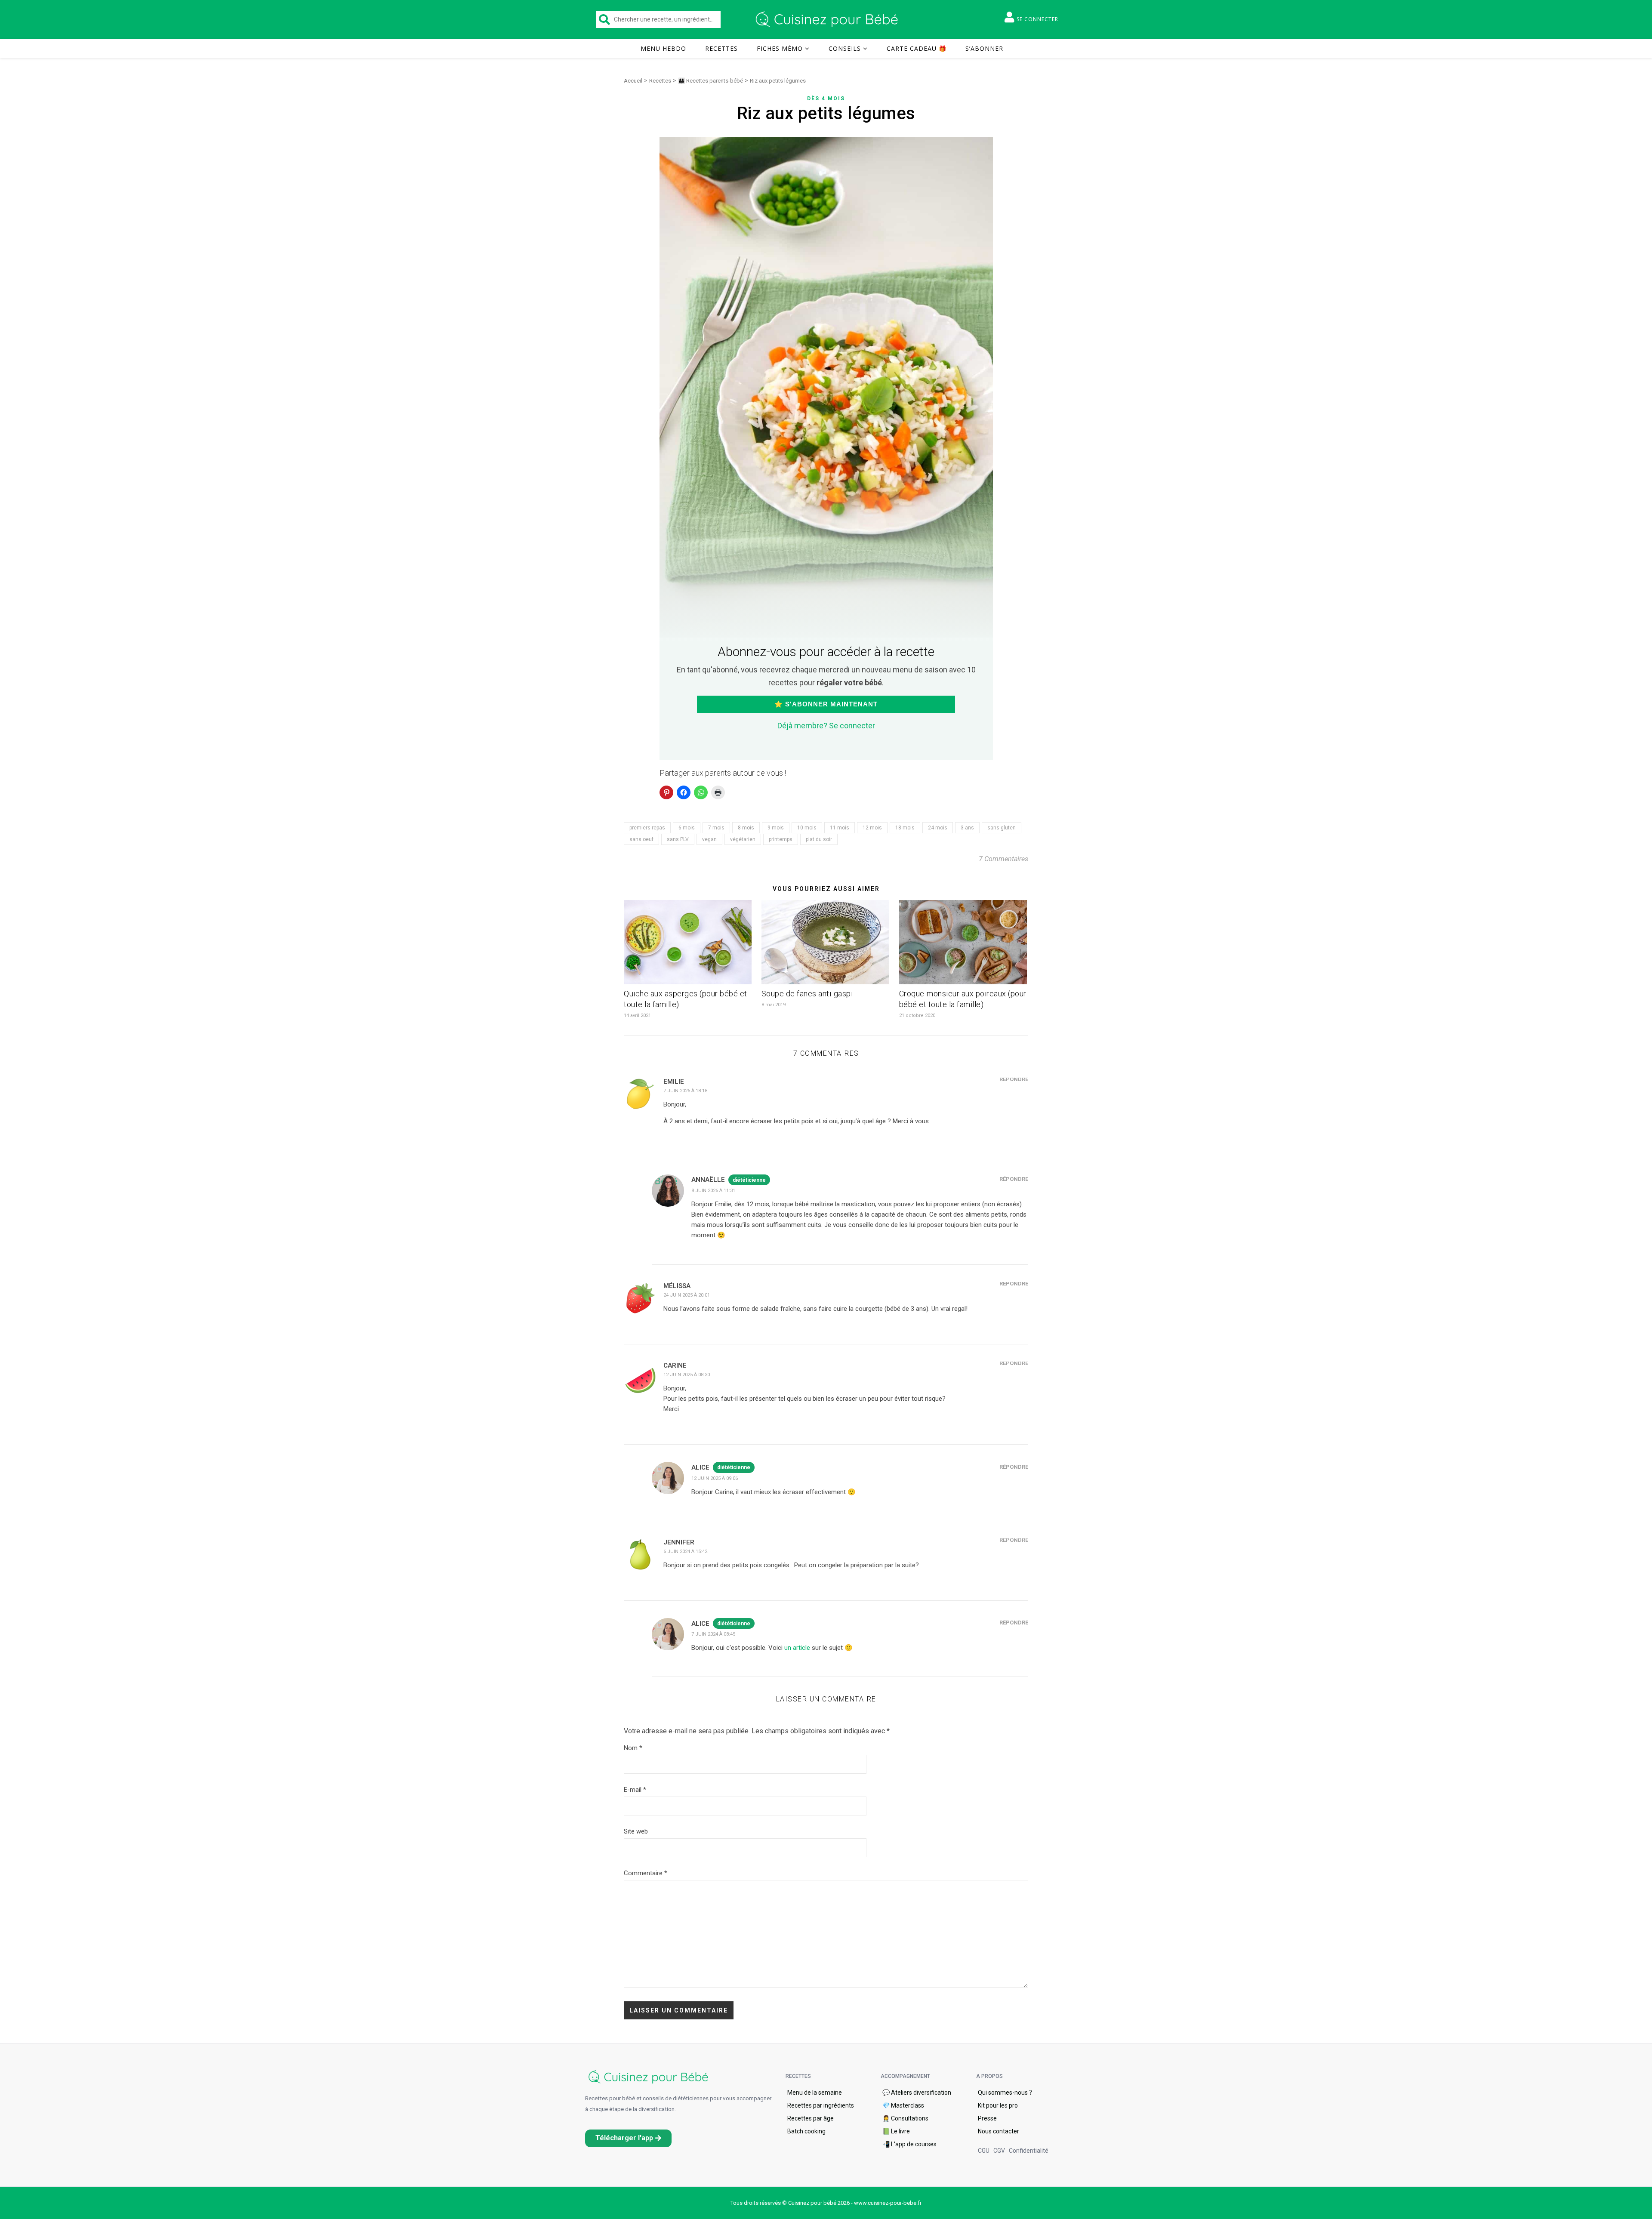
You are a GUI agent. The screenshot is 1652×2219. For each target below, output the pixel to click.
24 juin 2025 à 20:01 (687, 1295)
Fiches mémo (780, 48)
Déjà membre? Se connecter (826, 726)
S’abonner (984, 48)
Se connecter (1037, 19)
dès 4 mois (826, 99)
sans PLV (678, 839)
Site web (636, 1831)
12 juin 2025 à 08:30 (687, 1375)
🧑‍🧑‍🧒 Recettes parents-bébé (710, 81)
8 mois (746, 828)
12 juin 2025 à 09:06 (715, 1478)
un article (797, 1648)
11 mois (840, 828)
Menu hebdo (663, 48)
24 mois (938, 828)
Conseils (845, 48)
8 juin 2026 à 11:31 (713, 1191)
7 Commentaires (1003, 859)
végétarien (743, 839)
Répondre (1014, 1079)
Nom (633, 1748)
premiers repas (647, 828)
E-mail (635, 1790)
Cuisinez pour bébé (828, 19)
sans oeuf (641, 839)
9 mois (776, 828)
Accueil (633, 81)
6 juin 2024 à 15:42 (685, 1552)
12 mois (872, 828)
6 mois (687, 828)
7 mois (716, 828)
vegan (709, 839)
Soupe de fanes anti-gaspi (807, 994)
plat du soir (819, 839)
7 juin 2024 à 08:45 (713, 1634)
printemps (781, 839)
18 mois (905, 828)
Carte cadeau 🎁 (917, 48)
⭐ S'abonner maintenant (826, 704)
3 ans (967, 828)
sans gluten (1002, 828)
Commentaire (646, 1873)
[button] (628, 2138)
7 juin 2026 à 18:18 (685, 1091)
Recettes (721, 48)
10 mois (807, 828)
